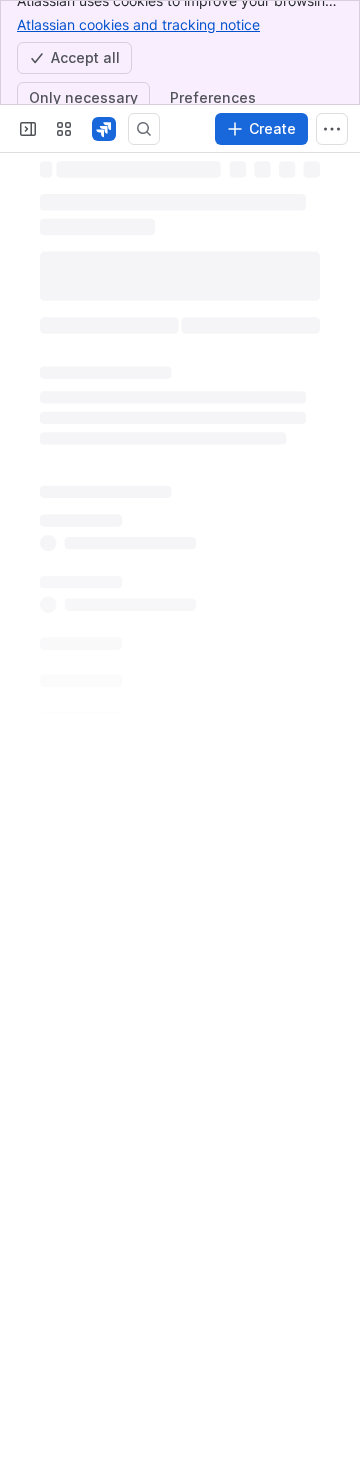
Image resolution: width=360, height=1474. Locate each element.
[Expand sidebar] (28, 129)
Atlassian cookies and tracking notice (138, 24)
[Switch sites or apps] (64, 129)
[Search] (144, 129)
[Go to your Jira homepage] (104, 129)
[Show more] (332, 129)
